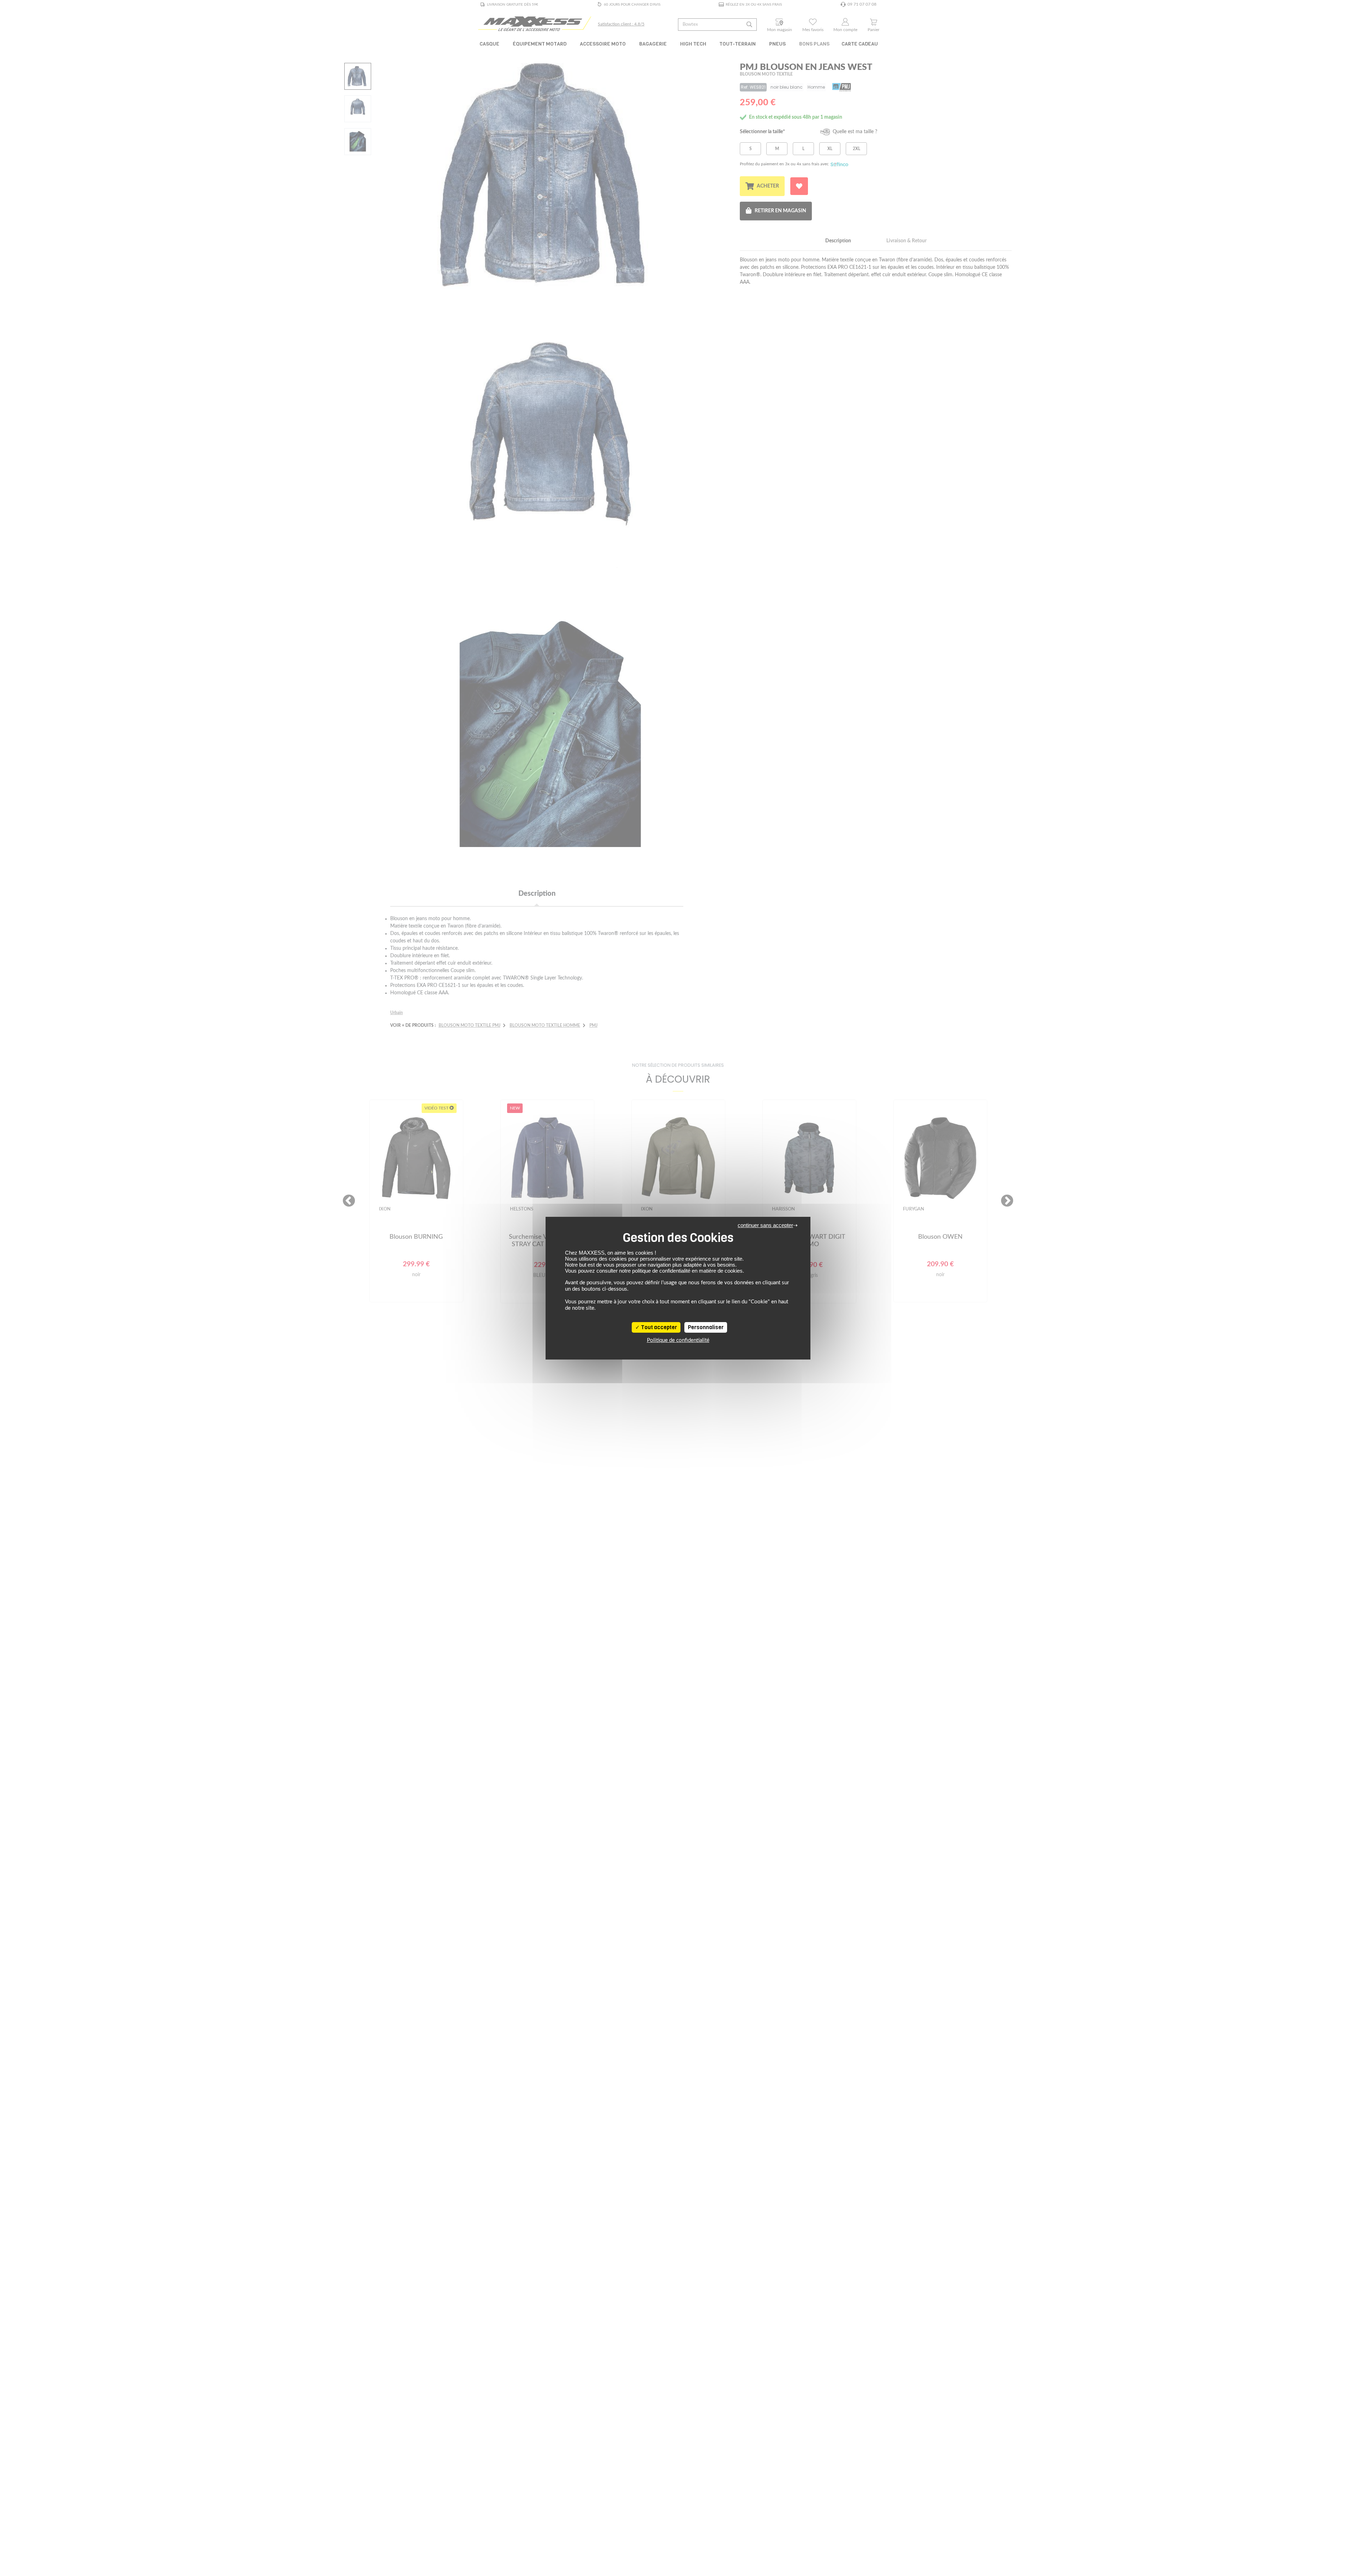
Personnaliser (706, 1327)
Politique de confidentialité (678, 1340)
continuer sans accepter (765, 1225)
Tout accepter (658, 1327)
